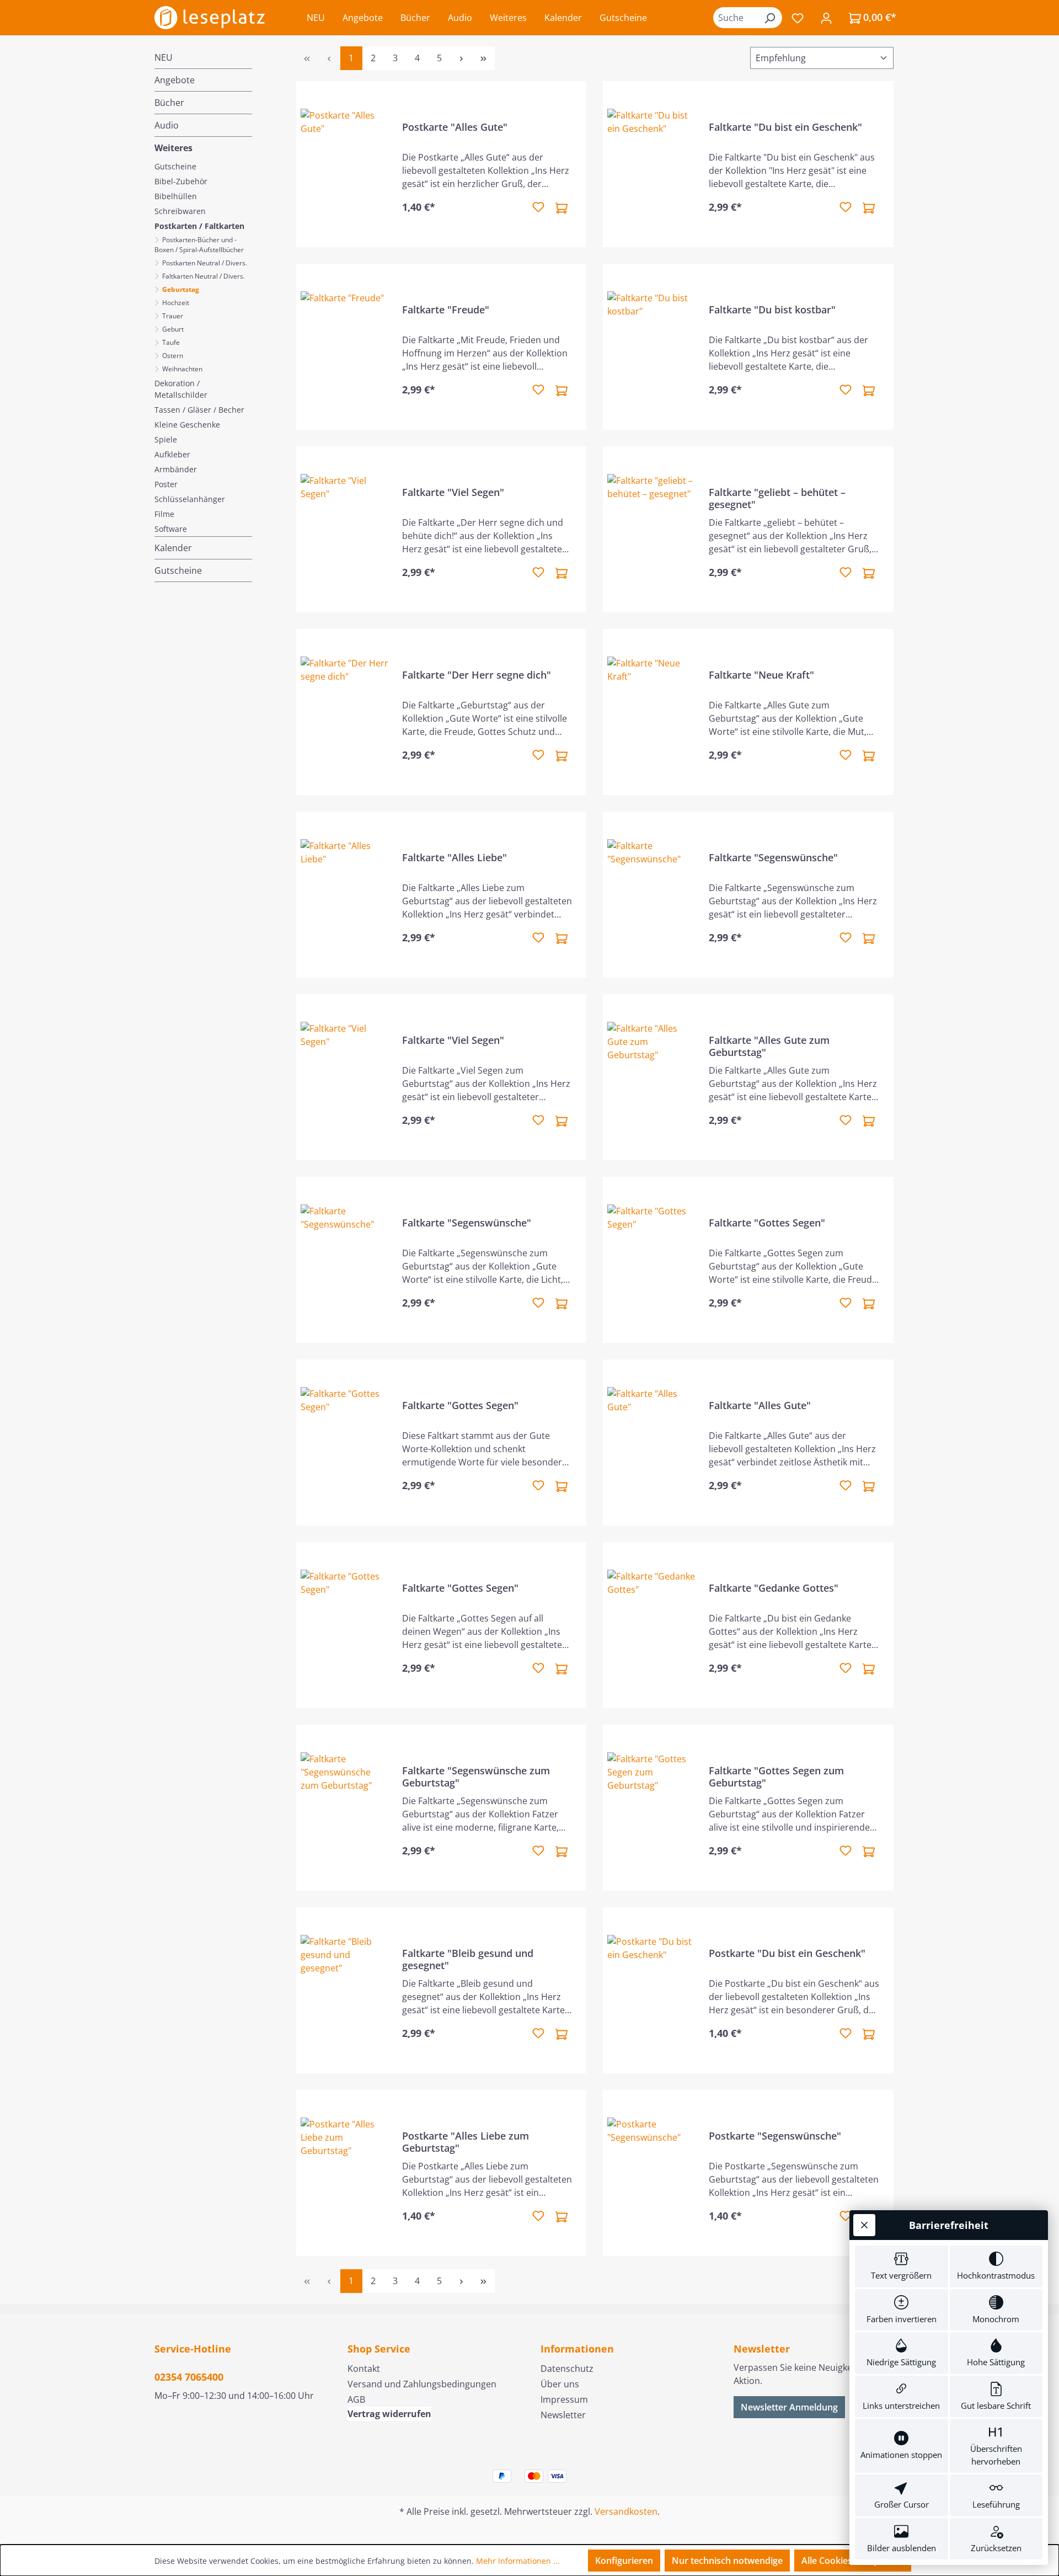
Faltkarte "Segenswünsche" (773, 858)
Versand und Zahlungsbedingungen (422, 2384)
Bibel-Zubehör (181, 181)
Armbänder (176, 469)
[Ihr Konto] (826, 18)
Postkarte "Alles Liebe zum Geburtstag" (466, 2142)
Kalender (173, 548)
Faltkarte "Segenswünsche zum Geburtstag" (476, 1777)
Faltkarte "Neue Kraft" (761, 675)
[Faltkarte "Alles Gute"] (651, 1442)
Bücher (169, 103)
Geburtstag (180, 289)
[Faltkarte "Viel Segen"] (345, 529)
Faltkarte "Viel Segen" (453, 492)
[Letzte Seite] (484, 58)
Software (171, 529)
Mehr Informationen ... (518, 2561)
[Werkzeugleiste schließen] (864, 2225)
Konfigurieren (624, 2561)
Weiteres (173, 148)
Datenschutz (567, 2369)
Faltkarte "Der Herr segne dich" (477, 675)
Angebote (175, 80)
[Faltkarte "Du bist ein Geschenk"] (651, 164)
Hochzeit (175, 303)
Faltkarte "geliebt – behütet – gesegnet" (777, 498)
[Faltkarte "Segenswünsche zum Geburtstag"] (345, 1808)
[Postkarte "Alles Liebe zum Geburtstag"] (345, 2173)
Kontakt (364, 2369)
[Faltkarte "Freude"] (345, 347)
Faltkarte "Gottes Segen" (767, 1223)
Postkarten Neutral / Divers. (204, 263)
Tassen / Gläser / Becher (199, 410)
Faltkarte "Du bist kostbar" (772, 310)
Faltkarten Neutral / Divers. (203, 276)
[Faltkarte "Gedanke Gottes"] (651, 1625)
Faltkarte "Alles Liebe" (454, 858)
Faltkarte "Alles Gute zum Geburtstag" (769, 1046)
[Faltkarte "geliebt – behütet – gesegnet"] (651, 529)
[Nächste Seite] (462, 58)
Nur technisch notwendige (727, 2561)
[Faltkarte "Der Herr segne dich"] (345, 712)
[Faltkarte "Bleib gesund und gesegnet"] (345, 1990)
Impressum (564, 2399)
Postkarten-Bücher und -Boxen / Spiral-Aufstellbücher (200, 245)
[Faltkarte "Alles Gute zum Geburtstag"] (651, 1077)
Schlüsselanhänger (190, 499)
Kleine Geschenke (187, 425)
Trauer (173, 316)
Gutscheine (175, 166)
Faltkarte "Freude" (446, 310)
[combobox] (735, 18)
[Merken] (538, 207)
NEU (164, 57)
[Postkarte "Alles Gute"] (345, 164)
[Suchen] (769, 18)
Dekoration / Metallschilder (181, 389)
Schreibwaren (180, 211)
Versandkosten (626, 2511)
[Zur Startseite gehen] (210, 18)
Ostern (172, 356)
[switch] (902, 2266)
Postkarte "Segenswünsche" (775, 2136)
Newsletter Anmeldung (789, 2407)
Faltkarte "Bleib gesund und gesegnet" (468, 1959)
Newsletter (563, 2415)
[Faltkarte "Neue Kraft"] (651, 712)
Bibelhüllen (176, 196)
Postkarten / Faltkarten (199, 226)
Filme (164, 514)
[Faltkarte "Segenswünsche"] (651, 895)
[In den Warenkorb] (561, 207)
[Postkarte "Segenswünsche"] (651, 2173)
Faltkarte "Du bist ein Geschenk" (785, 127)
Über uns (560, 2384)
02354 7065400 (189, 2377)
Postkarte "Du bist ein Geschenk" (787, 1953)
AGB (356, 2399)
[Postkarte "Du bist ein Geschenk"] (651, 1990)
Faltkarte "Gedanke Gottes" (774, 1588)
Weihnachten (182, 369)
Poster (166, 484)
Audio (167, 125)
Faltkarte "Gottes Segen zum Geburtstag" (776, 1777)
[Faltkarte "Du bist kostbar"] (651, 347)
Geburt (173, 329)
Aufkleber (172, 454)
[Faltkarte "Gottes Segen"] (651, 1260)
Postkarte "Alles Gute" (455, 127)
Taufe (170, 342)
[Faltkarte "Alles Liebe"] (345, 895)
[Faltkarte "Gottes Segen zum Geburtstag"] (651, 1808)
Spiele (166, 439)
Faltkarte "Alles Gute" (760, 1406)
